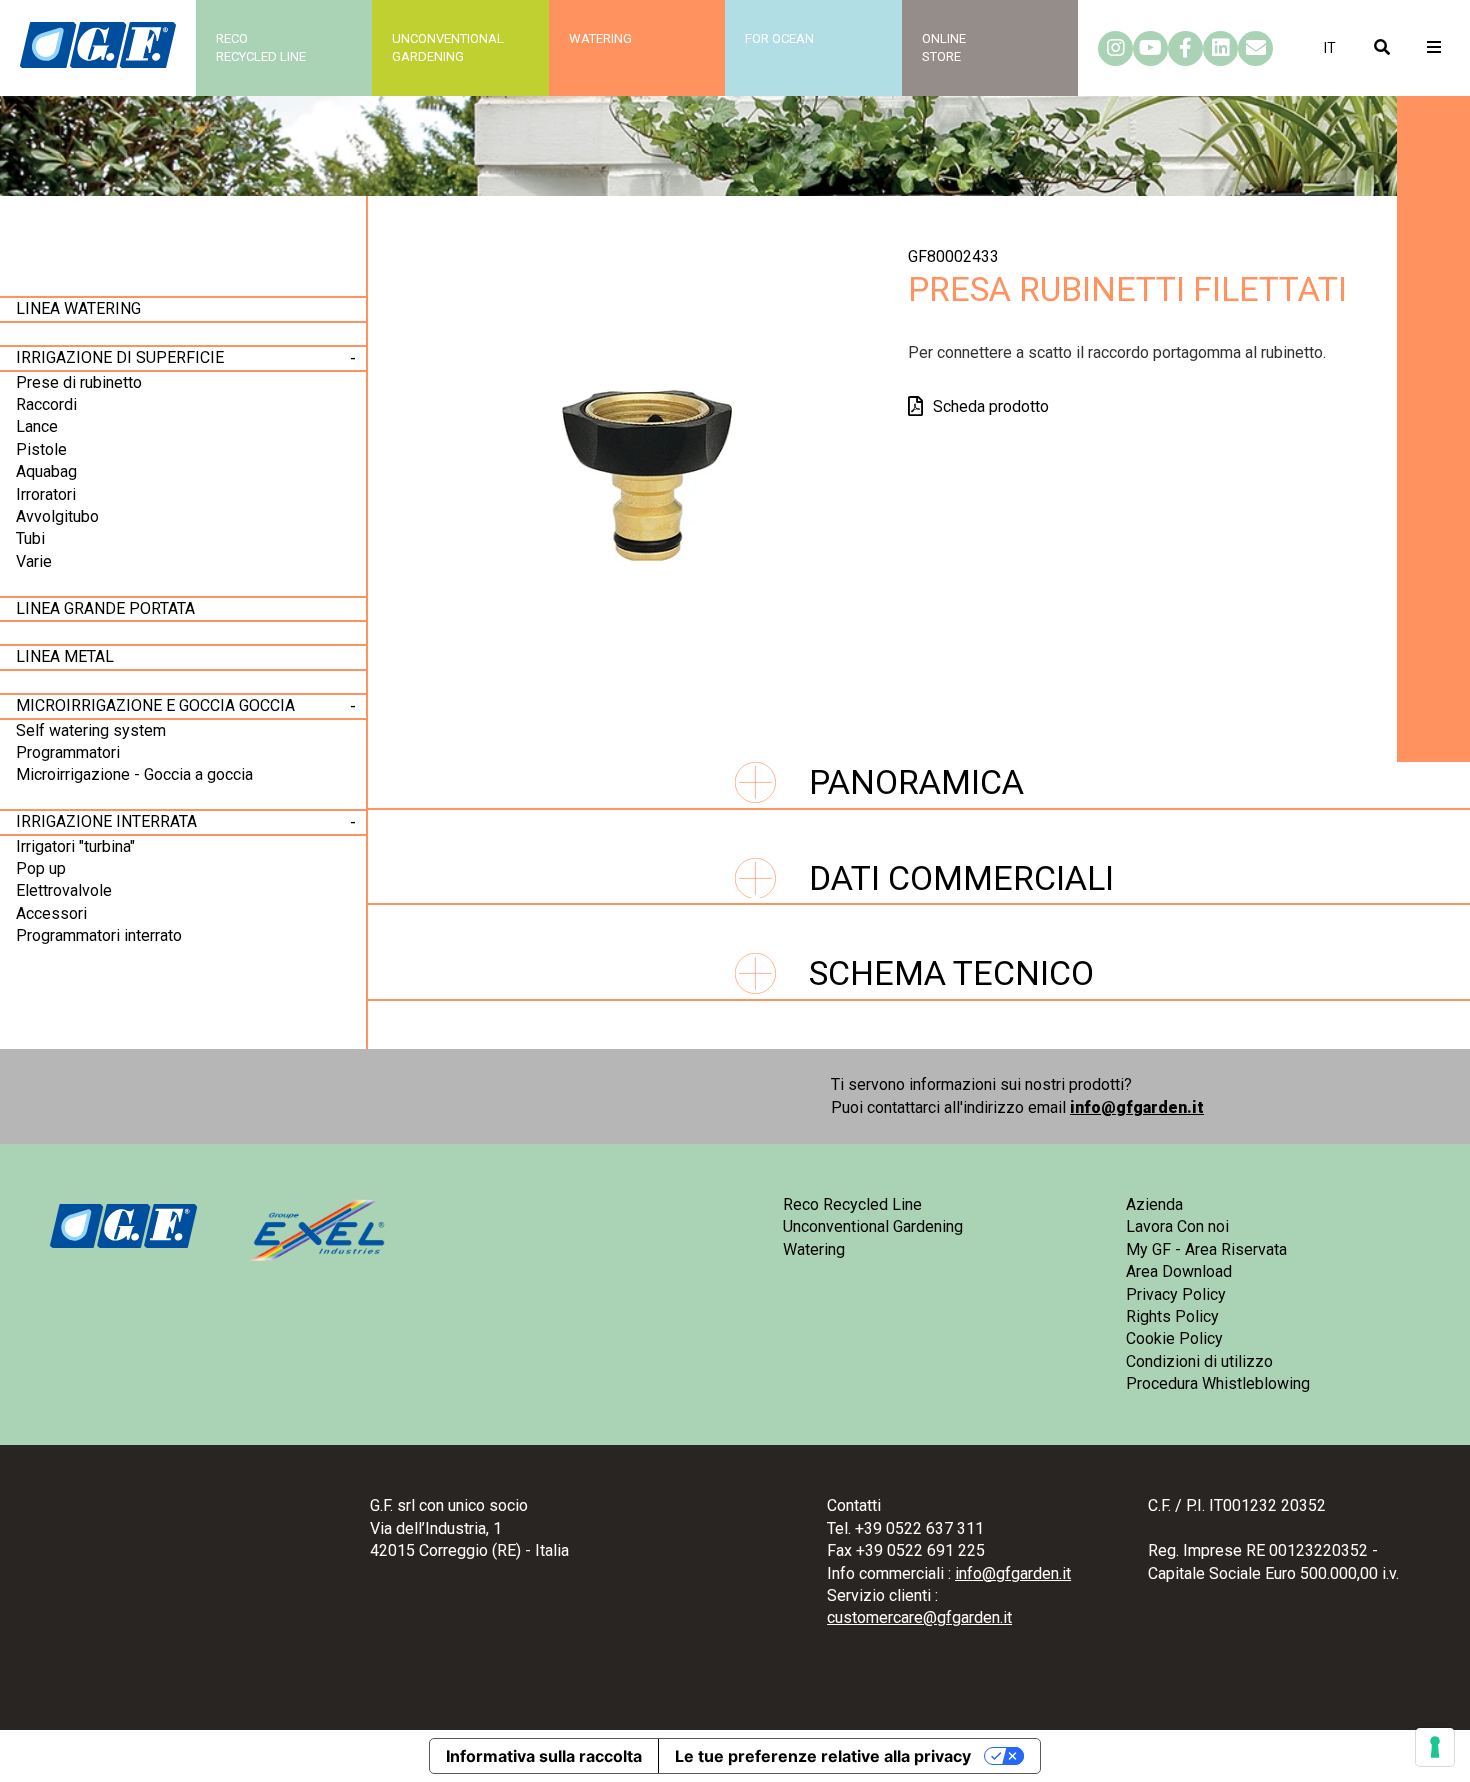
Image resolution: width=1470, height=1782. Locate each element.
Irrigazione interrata (106, 821)
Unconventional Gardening (873, 1226)
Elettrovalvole (64, 890)
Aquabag (46, 471)
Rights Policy (1172, 1316)
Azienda (1154, 1204)
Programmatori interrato (99, 935)
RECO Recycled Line (261, 47)
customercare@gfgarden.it (919, 1617)
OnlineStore (944, 47)
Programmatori (68, 752)
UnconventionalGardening (448, 47)
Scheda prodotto (991, 406)
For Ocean (779, 38)
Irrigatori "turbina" (75, 846)
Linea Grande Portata (105, 608)
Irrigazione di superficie (120, 357)
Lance (37, 426)
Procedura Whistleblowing (1218, 1383)
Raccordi (46, 404)
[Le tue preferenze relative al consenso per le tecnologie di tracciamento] (1435, 1747)
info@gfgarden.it (1137, 1107)
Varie (34, 561)
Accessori (51, 913)
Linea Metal (65, 656)
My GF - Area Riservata (1206, 1249)
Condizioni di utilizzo (1199, 1361)
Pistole (41, 449)
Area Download (1179, 1271)
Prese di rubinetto (79, 382)
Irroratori (46, 494)
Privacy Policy (1176, 1294)
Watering (600, 38)
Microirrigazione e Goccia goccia (155, 705)
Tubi (30, 538)
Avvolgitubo (57, 516)
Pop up (41, 868)
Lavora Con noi (1177, 1226)
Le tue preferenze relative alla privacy (823, 1756)
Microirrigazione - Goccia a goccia (134, 774)
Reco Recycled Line (852, 1204)
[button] (1330, 48)
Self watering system (91, 730)
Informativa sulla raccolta (544, 1756)
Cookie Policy (1174, 1338)
